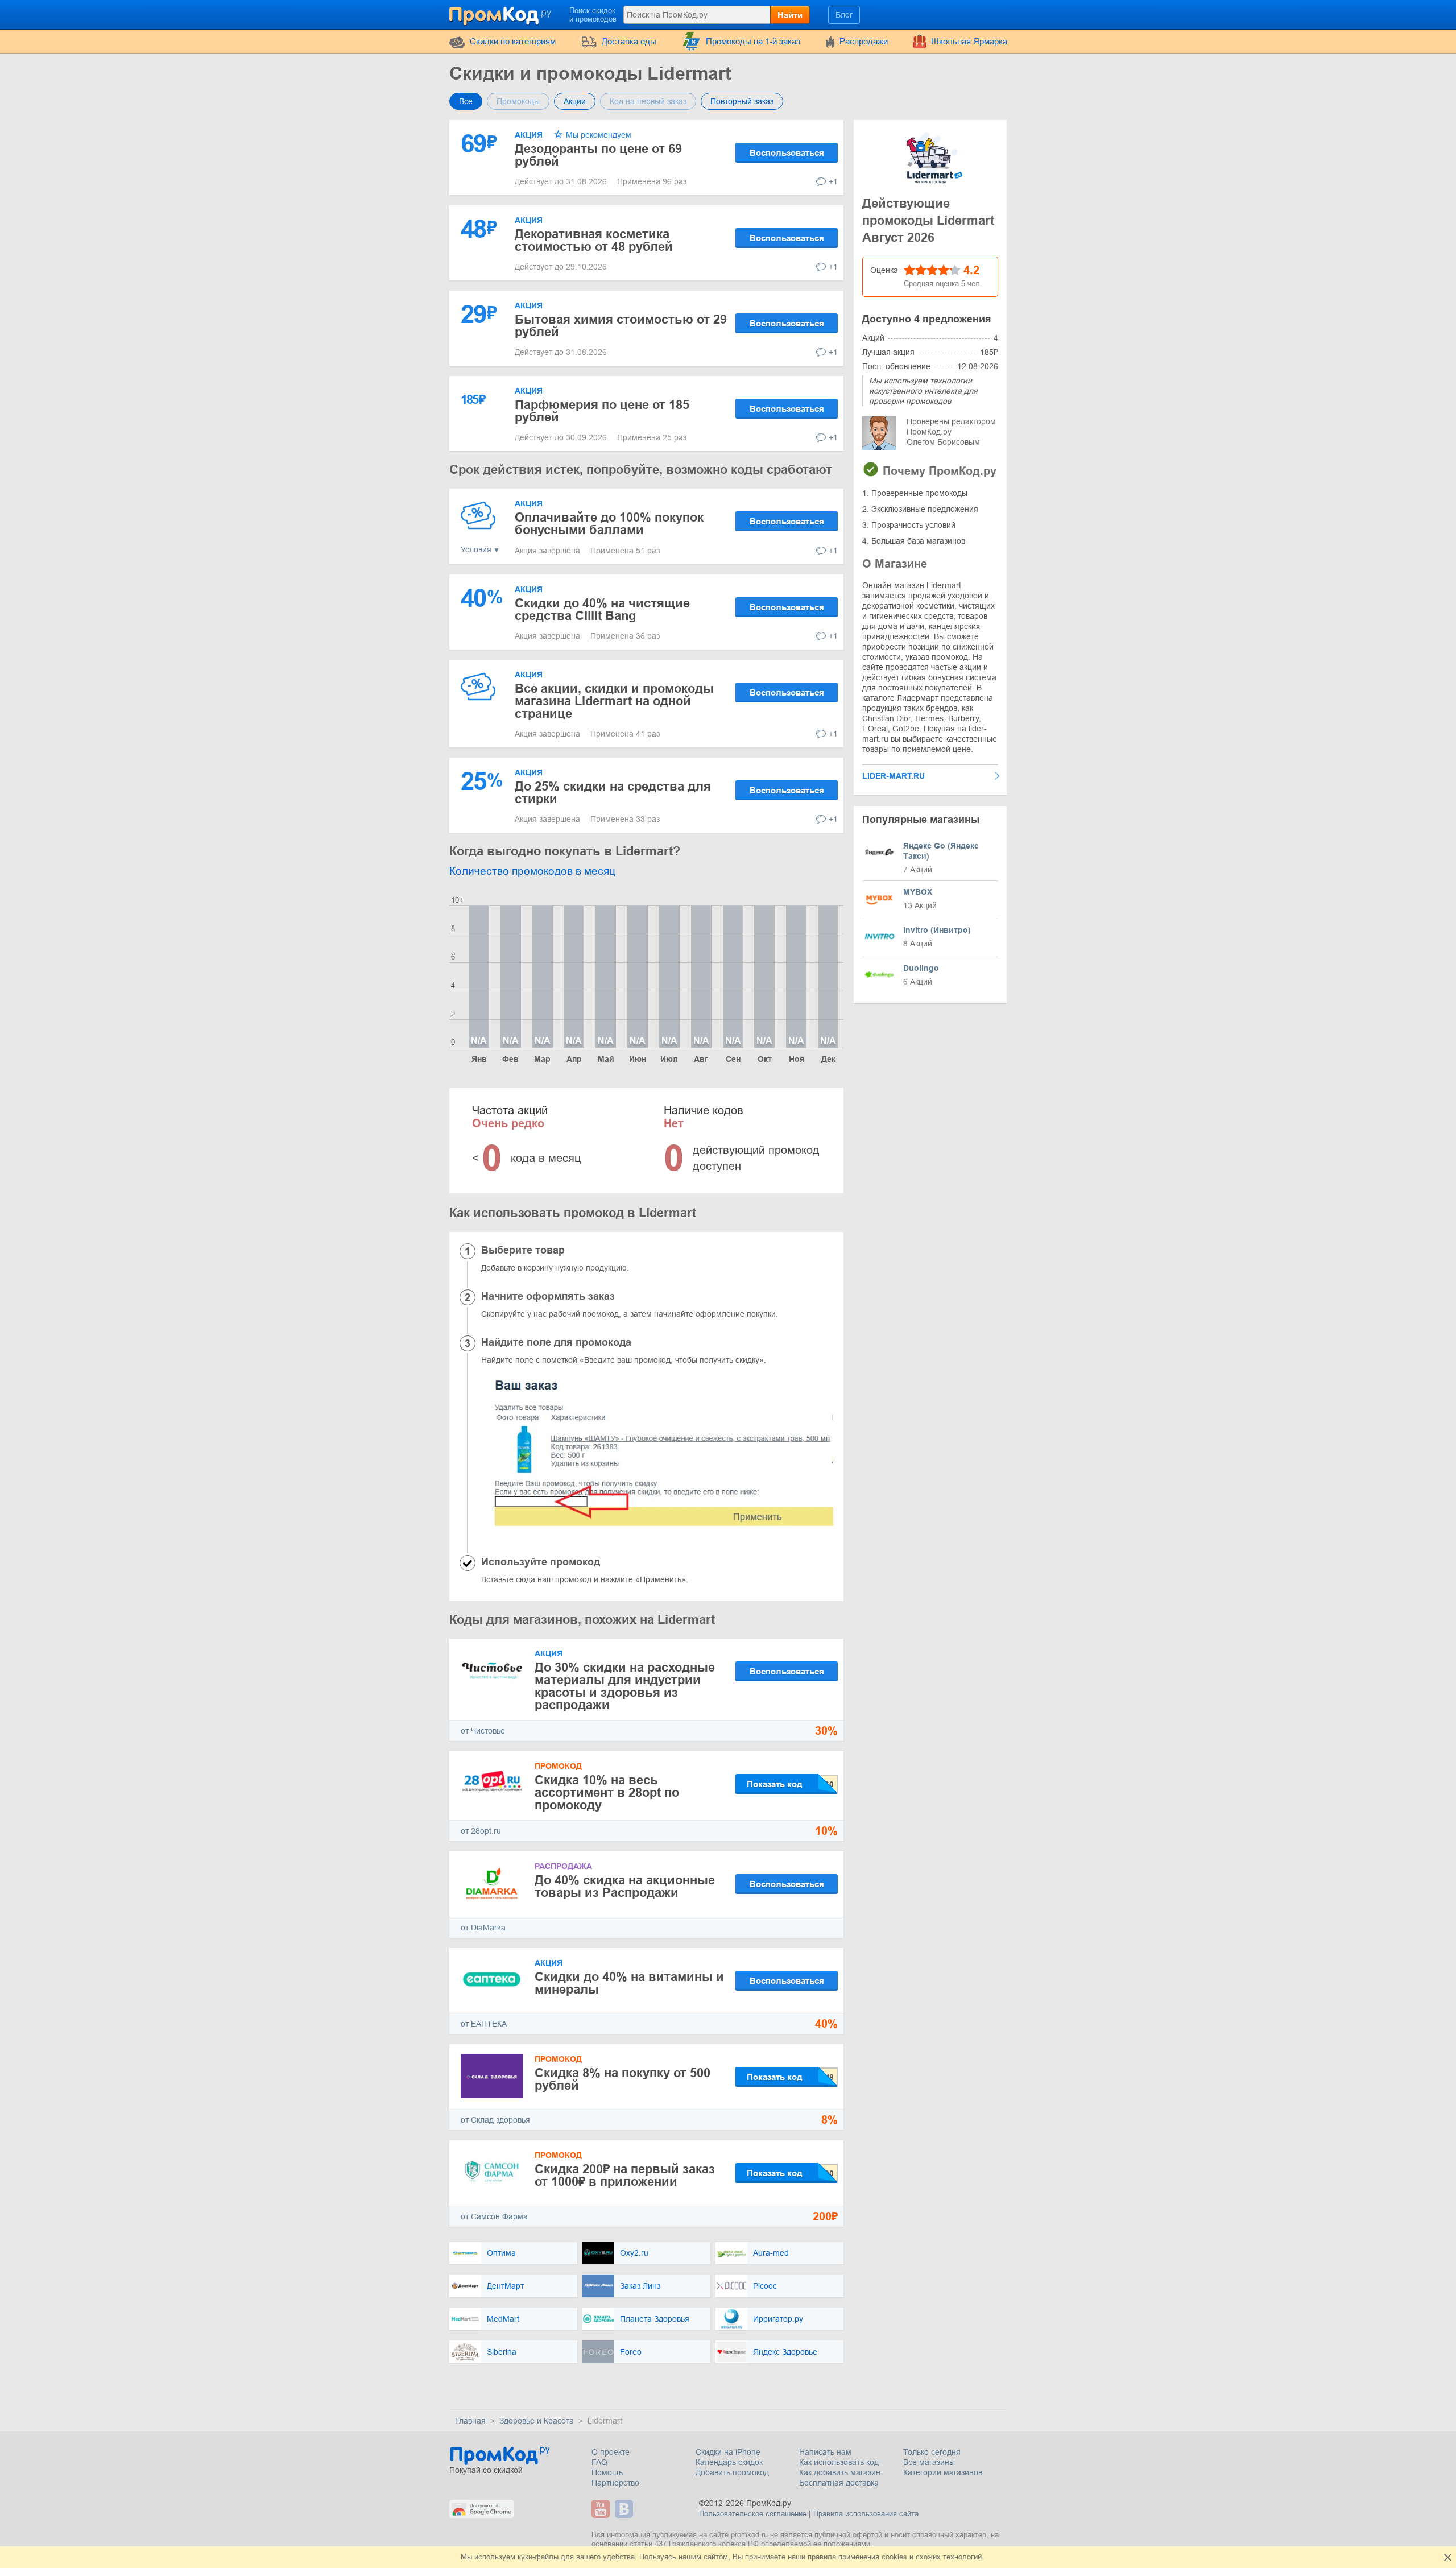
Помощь (607, 2472)
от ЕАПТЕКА (484, 2024)
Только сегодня (932, 2452)
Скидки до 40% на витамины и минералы (629, 1983)
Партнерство (615, 2483)
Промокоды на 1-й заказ (753, 41)
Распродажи (864, 41)
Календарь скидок (729, 2462)
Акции (575, 101)
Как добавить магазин (840, 2472)
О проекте (611, 2452)
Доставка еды (629, 41)
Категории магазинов (943, 2472)
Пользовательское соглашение (753, 2514)
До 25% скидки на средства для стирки (613, 793)
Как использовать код (839, 2462)
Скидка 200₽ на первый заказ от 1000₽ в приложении (625, 2175)
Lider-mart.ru (894, 776)
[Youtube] (602, 2509)
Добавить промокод (732, 2472)
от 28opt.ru (481, 1831)
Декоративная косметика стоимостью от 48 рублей (594, 240)
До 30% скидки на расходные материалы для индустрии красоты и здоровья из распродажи (625, 1686)
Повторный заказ (742, 101)
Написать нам (825, 2452)
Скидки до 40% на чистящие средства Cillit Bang (602, 609)
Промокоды (518, 101)
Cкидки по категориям (513, 41)
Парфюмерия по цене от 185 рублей (602, 411)
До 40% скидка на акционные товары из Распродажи (625, 1886)
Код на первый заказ (648, 101)
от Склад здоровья (495, 2120)
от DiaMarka (483, 1928)
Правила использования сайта (866, 2514)
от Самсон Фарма (494, 2216)
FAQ (599, 2462)
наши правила (812, 2557)
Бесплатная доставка (839, 2483)
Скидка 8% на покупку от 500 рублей (622, 2079)
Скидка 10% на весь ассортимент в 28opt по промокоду (607, 1792)
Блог (844, 15)
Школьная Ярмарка (969, 41)
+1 (833, 181)
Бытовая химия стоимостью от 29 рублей (621, 326)
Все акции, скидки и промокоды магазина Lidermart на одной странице (614, 701)
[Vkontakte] (625, 2509)
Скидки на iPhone (728, 2452)
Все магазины (929, 2462)
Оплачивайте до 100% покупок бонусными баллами (609, 524)
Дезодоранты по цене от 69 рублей (598, 155)
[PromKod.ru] (501, 14)
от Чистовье (483, 1731)
